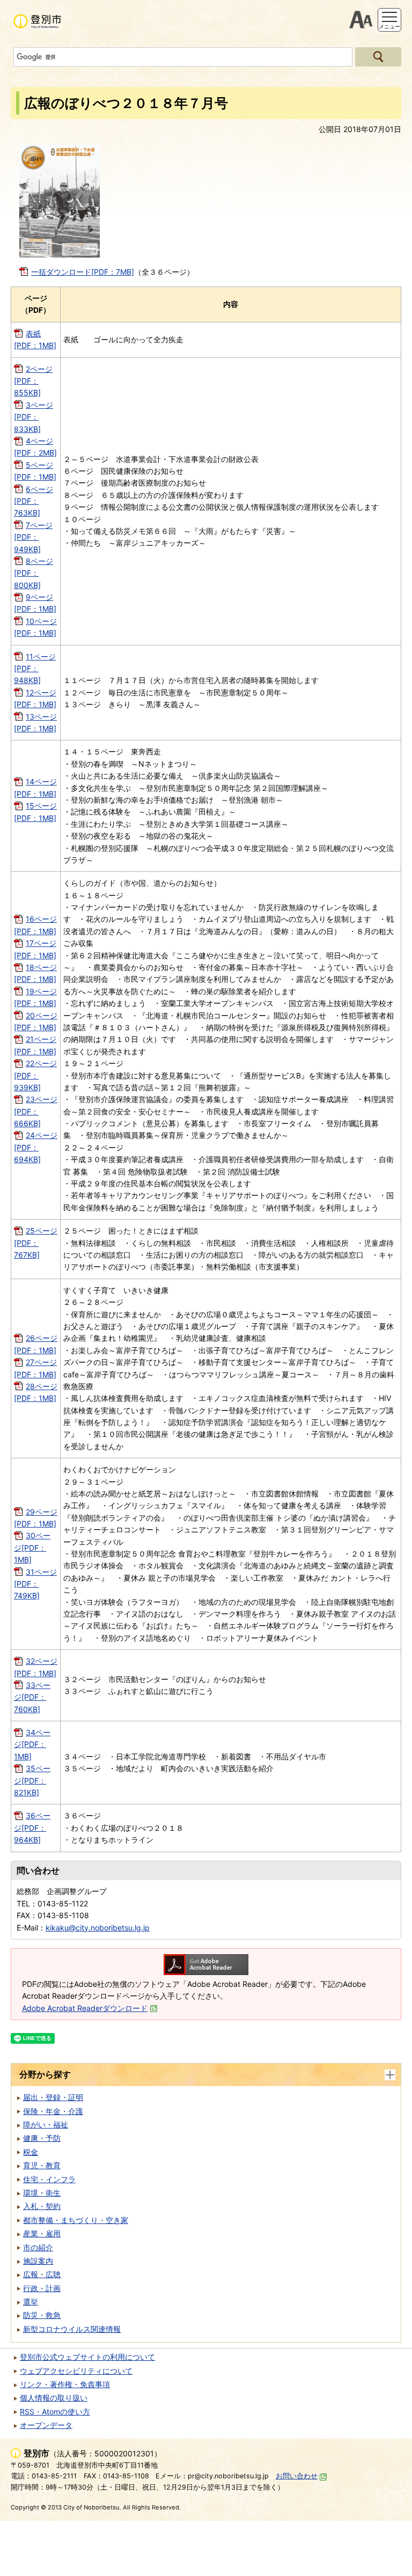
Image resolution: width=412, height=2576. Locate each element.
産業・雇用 (42, 2233)
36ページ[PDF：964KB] (32, 1828)
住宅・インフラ (49, 2179)
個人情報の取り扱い (54, 2398)
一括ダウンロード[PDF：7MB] (83, 272)
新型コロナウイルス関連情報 (72, 2329)
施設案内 (38, 2261)
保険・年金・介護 (53, 2111)
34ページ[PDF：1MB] (32, 1744)
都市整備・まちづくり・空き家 (76, 2220)
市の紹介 (38, 2247)
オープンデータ (46, 2425)
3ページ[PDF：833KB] (34, 417)
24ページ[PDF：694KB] (36, 1147)
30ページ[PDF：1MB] (32, 1547)
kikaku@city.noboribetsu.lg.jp (98, 1928)
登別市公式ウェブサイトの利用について (87, 2357)
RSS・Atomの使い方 (55, 2412)
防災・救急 (42, 2315)
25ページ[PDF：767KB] (36, 1243)
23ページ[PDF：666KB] (36, 1111)
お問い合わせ (297, 2476)
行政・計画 (42, 2288)
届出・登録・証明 (53, 2097)
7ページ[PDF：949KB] (33, 537)
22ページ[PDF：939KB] (35, 1075)
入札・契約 (42, 2206)
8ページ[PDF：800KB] (34, 573)
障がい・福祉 (46, 2124)
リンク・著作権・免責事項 (65, 2384)
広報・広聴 (42, 2274)
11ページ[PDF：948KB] (35, 669)
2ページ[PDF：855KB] (33, 381)
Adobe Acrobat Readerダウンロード (85, 2008)
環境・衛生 (42, 2193)
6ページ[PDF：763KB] (34, 501)
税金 (31, 2152)
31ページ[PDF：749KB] (35, 1584)
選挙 (31, 2302)
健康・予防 (42, 2138)
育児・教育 (42, 2165)
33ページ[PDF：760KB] (32, 1697)
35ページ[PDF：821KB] (32, 1780)
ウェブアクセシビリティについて (76, 2371)
